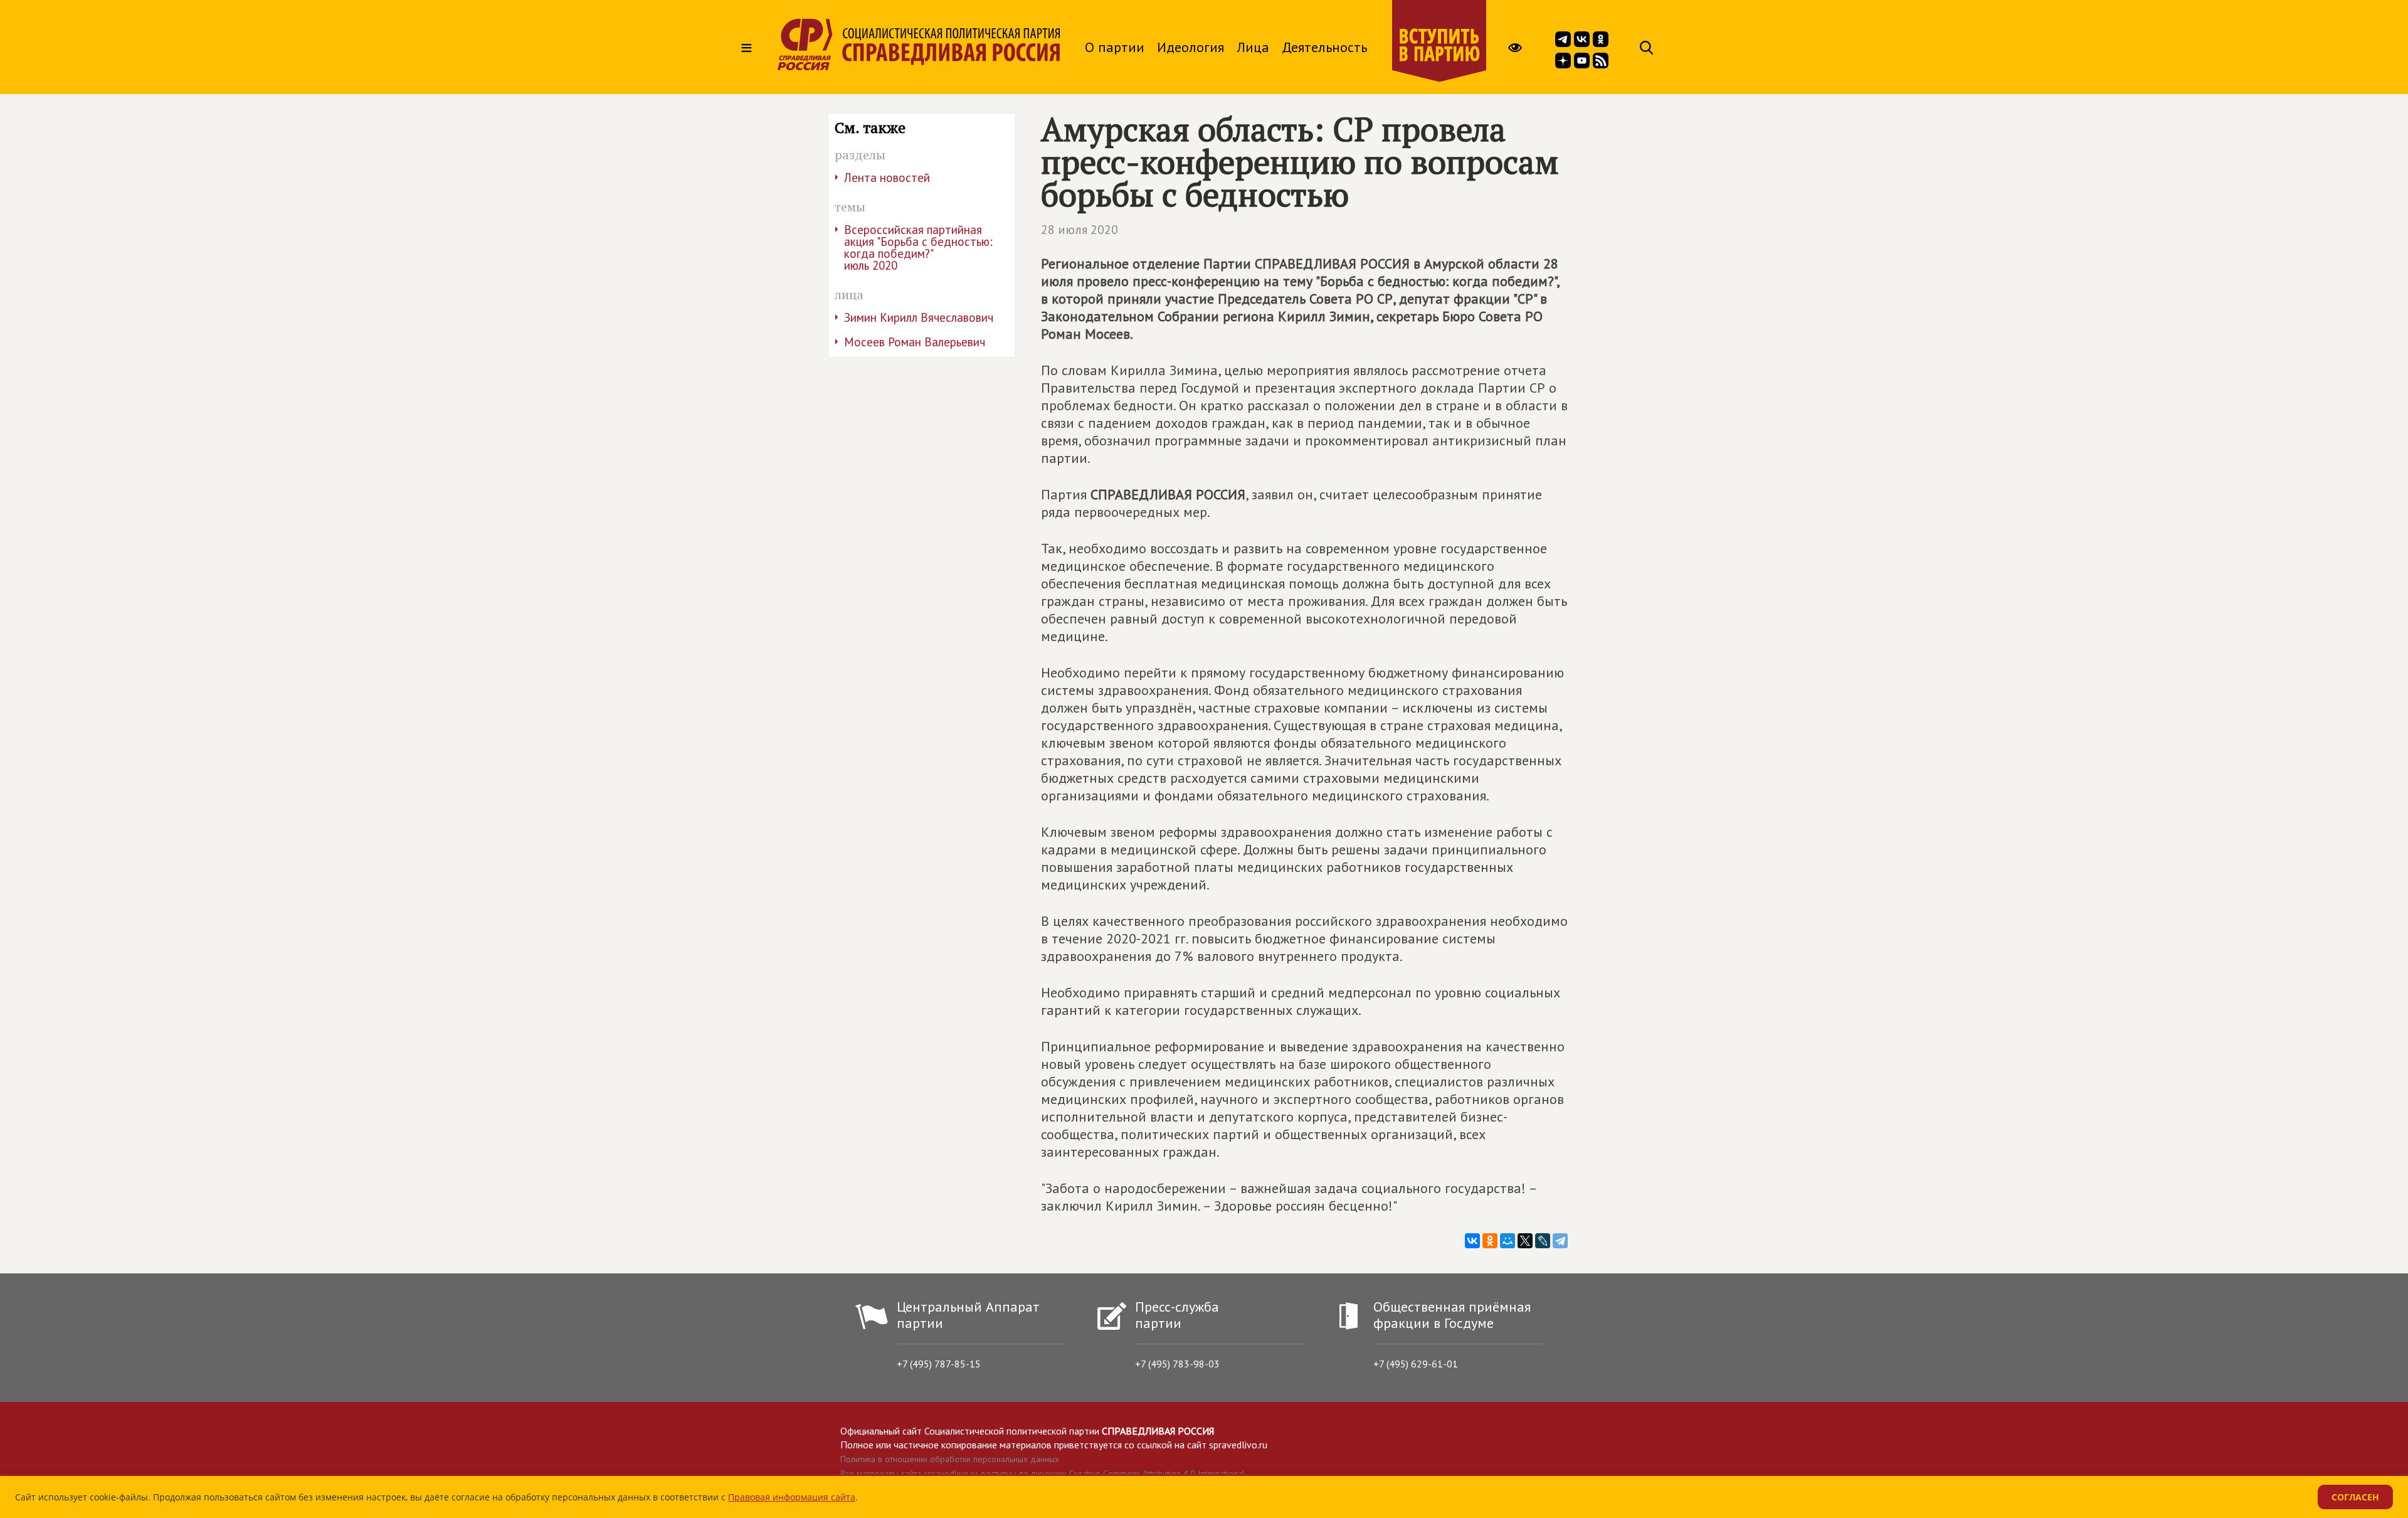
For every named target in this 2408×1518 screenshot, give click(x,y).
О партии (1115, 47)
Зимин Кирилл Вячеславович (919, 317)
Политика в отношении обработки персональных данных (950, 1459)
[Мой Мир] (1508, 1241)
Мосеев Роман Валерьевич (915, 342)
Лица (1253, 47)
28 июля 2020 (1080, 230)
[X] (1525, 1241)
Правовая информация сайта (792, 1497)
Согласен (2355, 1497)
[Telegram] (1560, 1241)
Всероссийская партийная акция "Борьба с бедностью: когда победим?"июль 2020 (918, 247)
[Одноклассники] (1490, 1241)
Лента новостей (887, 178)
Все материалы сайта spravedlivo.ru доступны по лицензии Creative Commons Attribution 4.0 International (1043, 1473)
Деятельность (1324, 47)
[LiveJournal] (1543, 1241)
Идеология (1191, 47)
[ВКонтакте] (1472, 1241)
